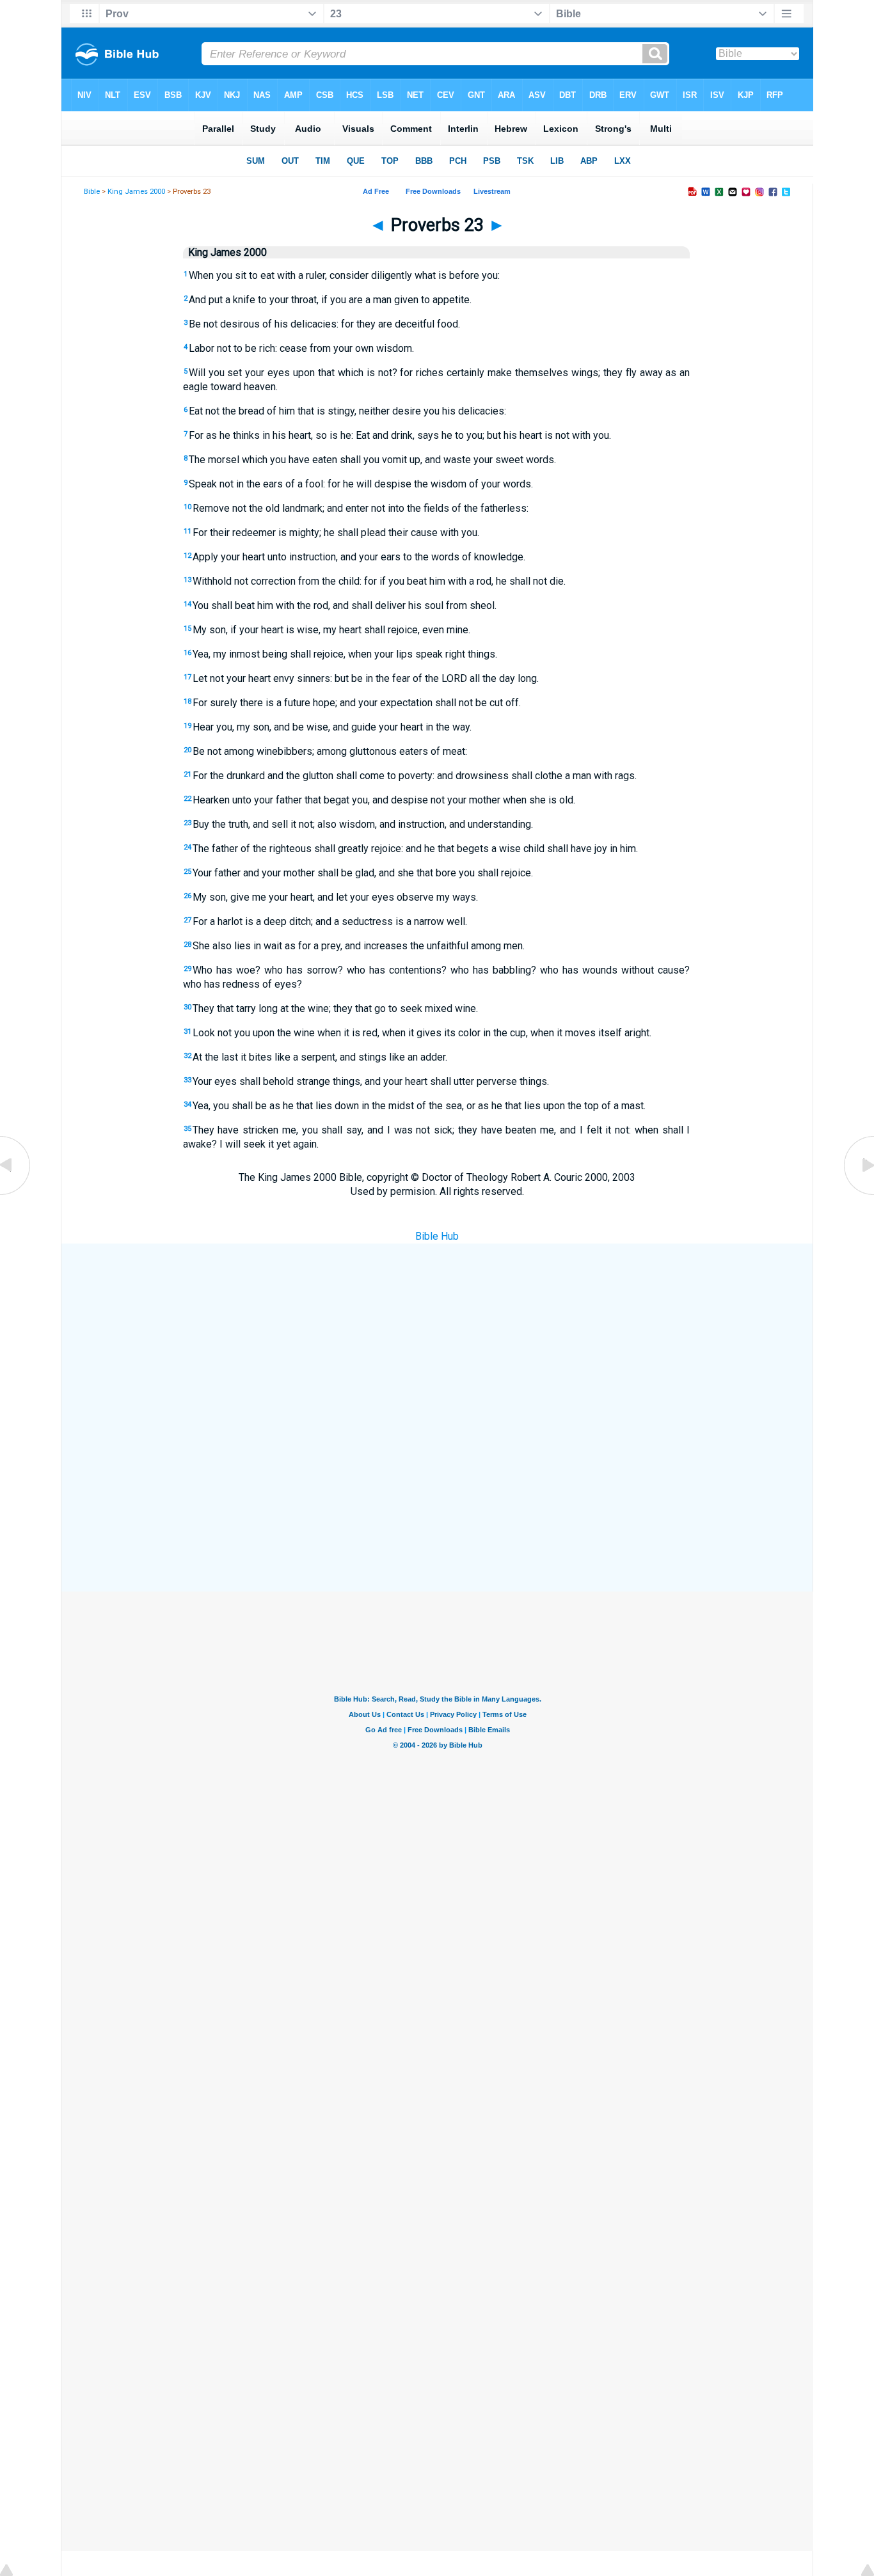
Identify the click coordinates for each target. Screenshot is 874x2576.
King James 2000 (136, 192)
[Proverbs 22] (16, 1194)
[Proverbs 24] (858, 1194)
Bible (92, 192)
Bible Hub (437, 1236)
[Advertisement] (437, 1338)
